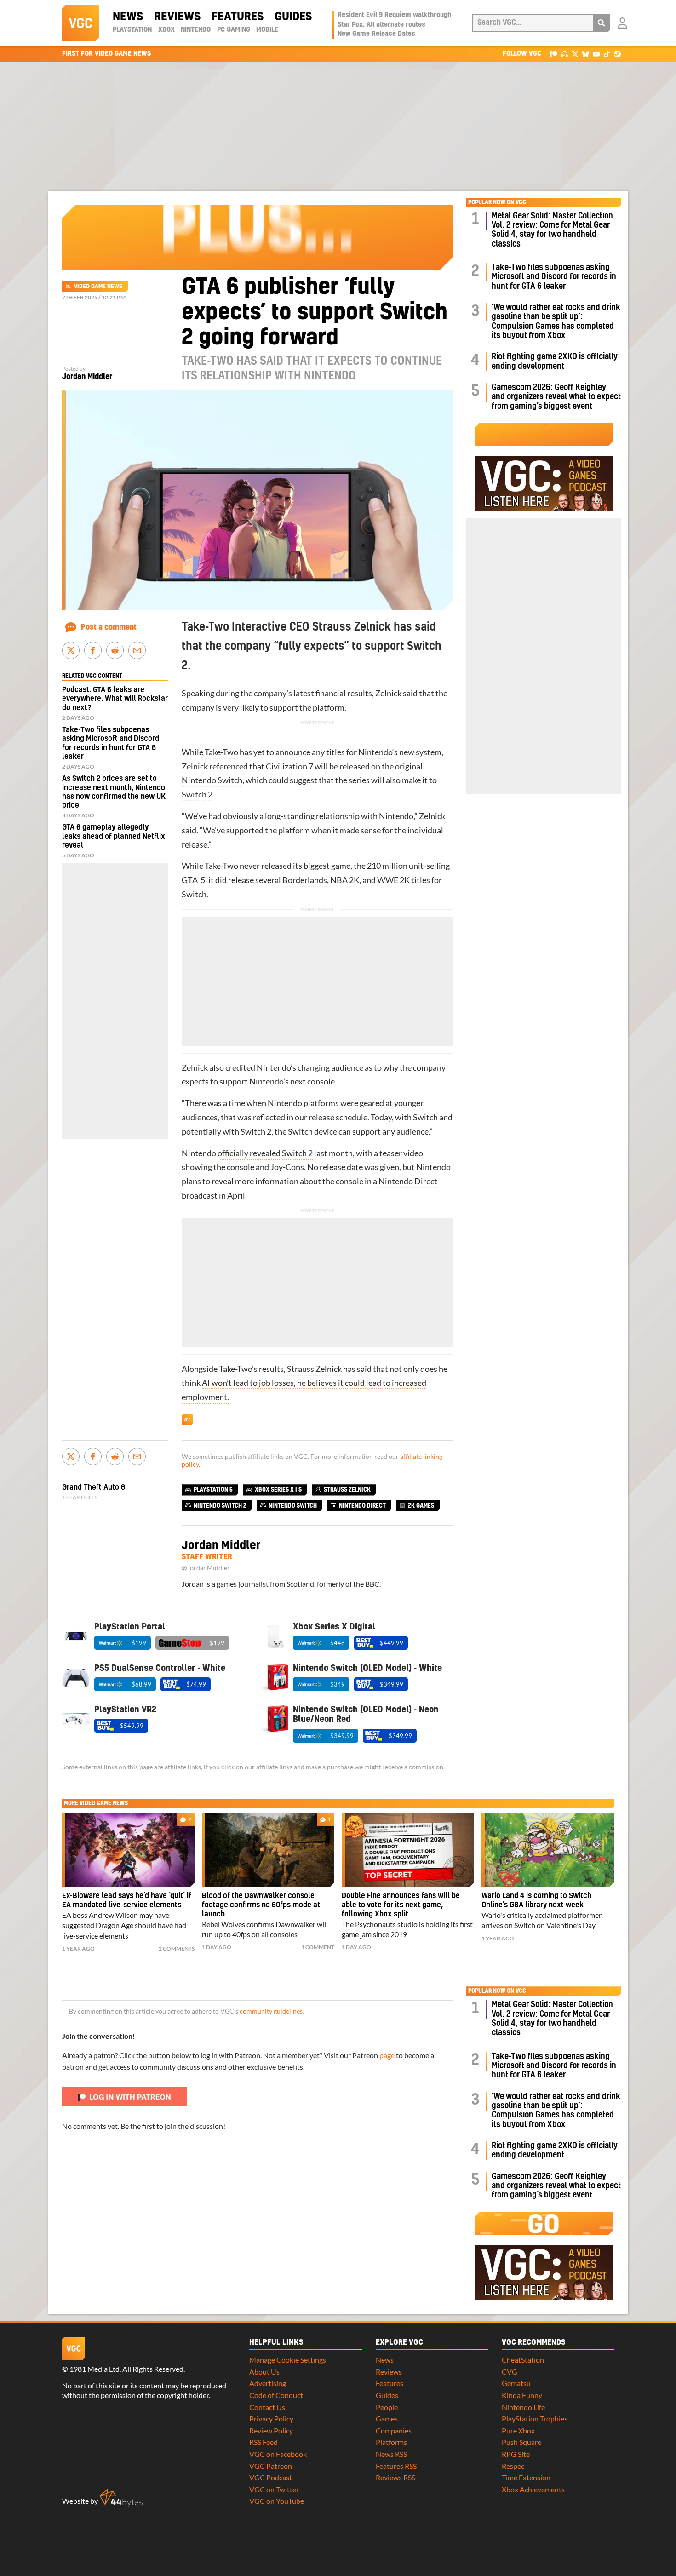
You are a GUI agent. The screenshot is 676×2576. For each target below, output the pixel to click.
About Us (264, 2372)
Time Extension (526, 2477)
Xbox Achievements (533, 2489)
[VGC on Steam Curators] (617, 54)
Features (238, 17)
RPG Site (516, 2454)
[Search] (602, 23)
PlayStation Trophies (535, 2418)
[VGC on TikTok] (607, 54)
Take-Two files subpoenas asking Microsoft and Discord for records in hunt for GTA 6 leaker (554, 277)
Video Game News (98, 287)
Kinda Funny (522, 2395)
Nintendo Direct (408, 1181)
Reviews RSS (395, 2477)
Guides (293, 17)
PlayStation (132, 30)
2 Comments (177, 1948)
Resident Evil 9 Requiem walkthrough (394, 15)
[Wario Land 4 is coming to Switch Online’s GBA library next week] (548, 1850)
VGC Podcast (271, 2477)
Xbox (166, 30)
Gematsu (516, 2383)
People (387, 2407)
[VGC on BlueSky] (586, 54)
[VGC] (80, 23)
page (387, 2055)
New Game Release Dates (376, 34)
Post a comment (109, 627)
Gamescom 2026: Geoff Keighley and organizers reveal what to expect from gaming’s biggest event (556, 397)
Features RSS (396, 2466)
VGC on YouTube (277, 2501)
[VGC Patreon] (554, 54)
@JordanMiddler (206, 1568)
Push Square (521, 2442)
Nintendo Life (523, 2407)
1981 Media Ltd (95, 2369)
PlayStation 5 (213, 1490)
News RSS (391, 2454)
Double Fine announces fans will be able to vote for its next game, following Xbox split (401, 1905)
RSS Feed (264, 2442)
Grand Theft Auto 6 (94, 1487)
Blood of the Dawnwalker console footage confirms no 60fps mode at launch (261, 1905)
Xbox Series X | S (278, 1490)
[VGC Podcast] (564, 54)
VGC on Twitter (274, 2489)
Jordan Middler (87, 377)
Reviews (177, 17)
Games (387, 2418)
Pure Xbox (518, 2430)
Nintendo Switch (212, 780)
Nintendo (196, 30)
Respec (513, 2466)
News (128, 17)
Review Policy (271, 2430)
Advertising (268, 2383)
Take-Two (221, 752)
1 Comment (318, 1947)
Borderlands (305, 880)
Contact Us (267, 2407)
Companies (394, 2430)
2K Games (421, 1506)
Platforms (391, 2442)
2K (354, 880)
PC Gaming (234, 30)
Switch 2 (197, 795)
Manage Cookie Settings (288, 2360)
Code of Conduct (276, 2395)
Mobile (267, 30)
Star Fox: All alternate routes (381, 25)
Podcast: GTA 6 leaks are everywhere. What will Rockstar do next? (115, 699)
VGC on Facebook (278, 2454)
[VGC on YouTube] (596, 54)
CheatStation (523, 2360)
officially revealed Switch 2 (265, 1153)
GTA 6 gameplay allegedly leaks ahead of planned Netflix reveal (114, 836)
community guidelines (271, 2011)
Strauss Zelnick (314, 1369)
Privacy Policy (271, 2418)
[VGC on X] (575, 54)
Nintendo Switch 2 (220, 1506)
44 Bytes (121, 2498)
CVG (510, 2372)
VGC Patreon (271, 2466)
